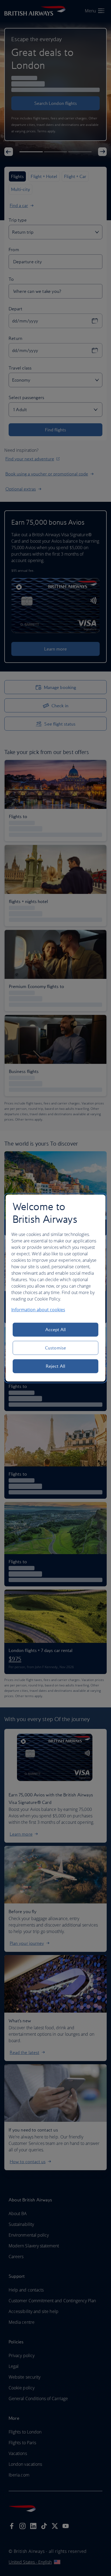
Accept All (56, 1330)
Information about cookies (38, 1310)
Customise (55, 1348)
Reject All (55, 1366)
